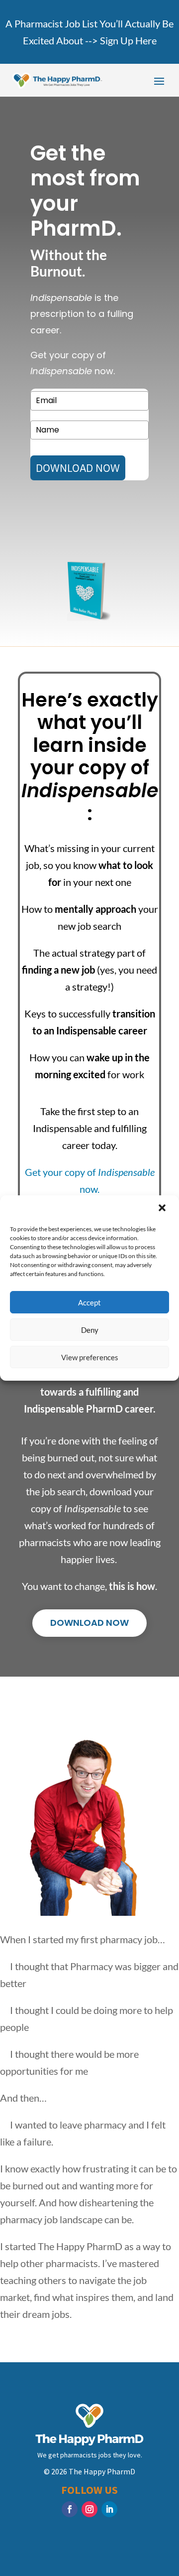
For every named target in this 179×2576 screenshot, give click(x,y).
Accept (89, 1302)
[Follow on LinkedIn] (109, 2509)
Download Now (89, 1623)
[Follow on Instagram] (89, 2509)
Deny (90, 1330)
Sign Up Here (128, 40)
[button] (163, 1209)
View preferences (90, 1357)
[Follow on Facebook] (70, 2509)
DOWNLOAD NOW (78, 468)
